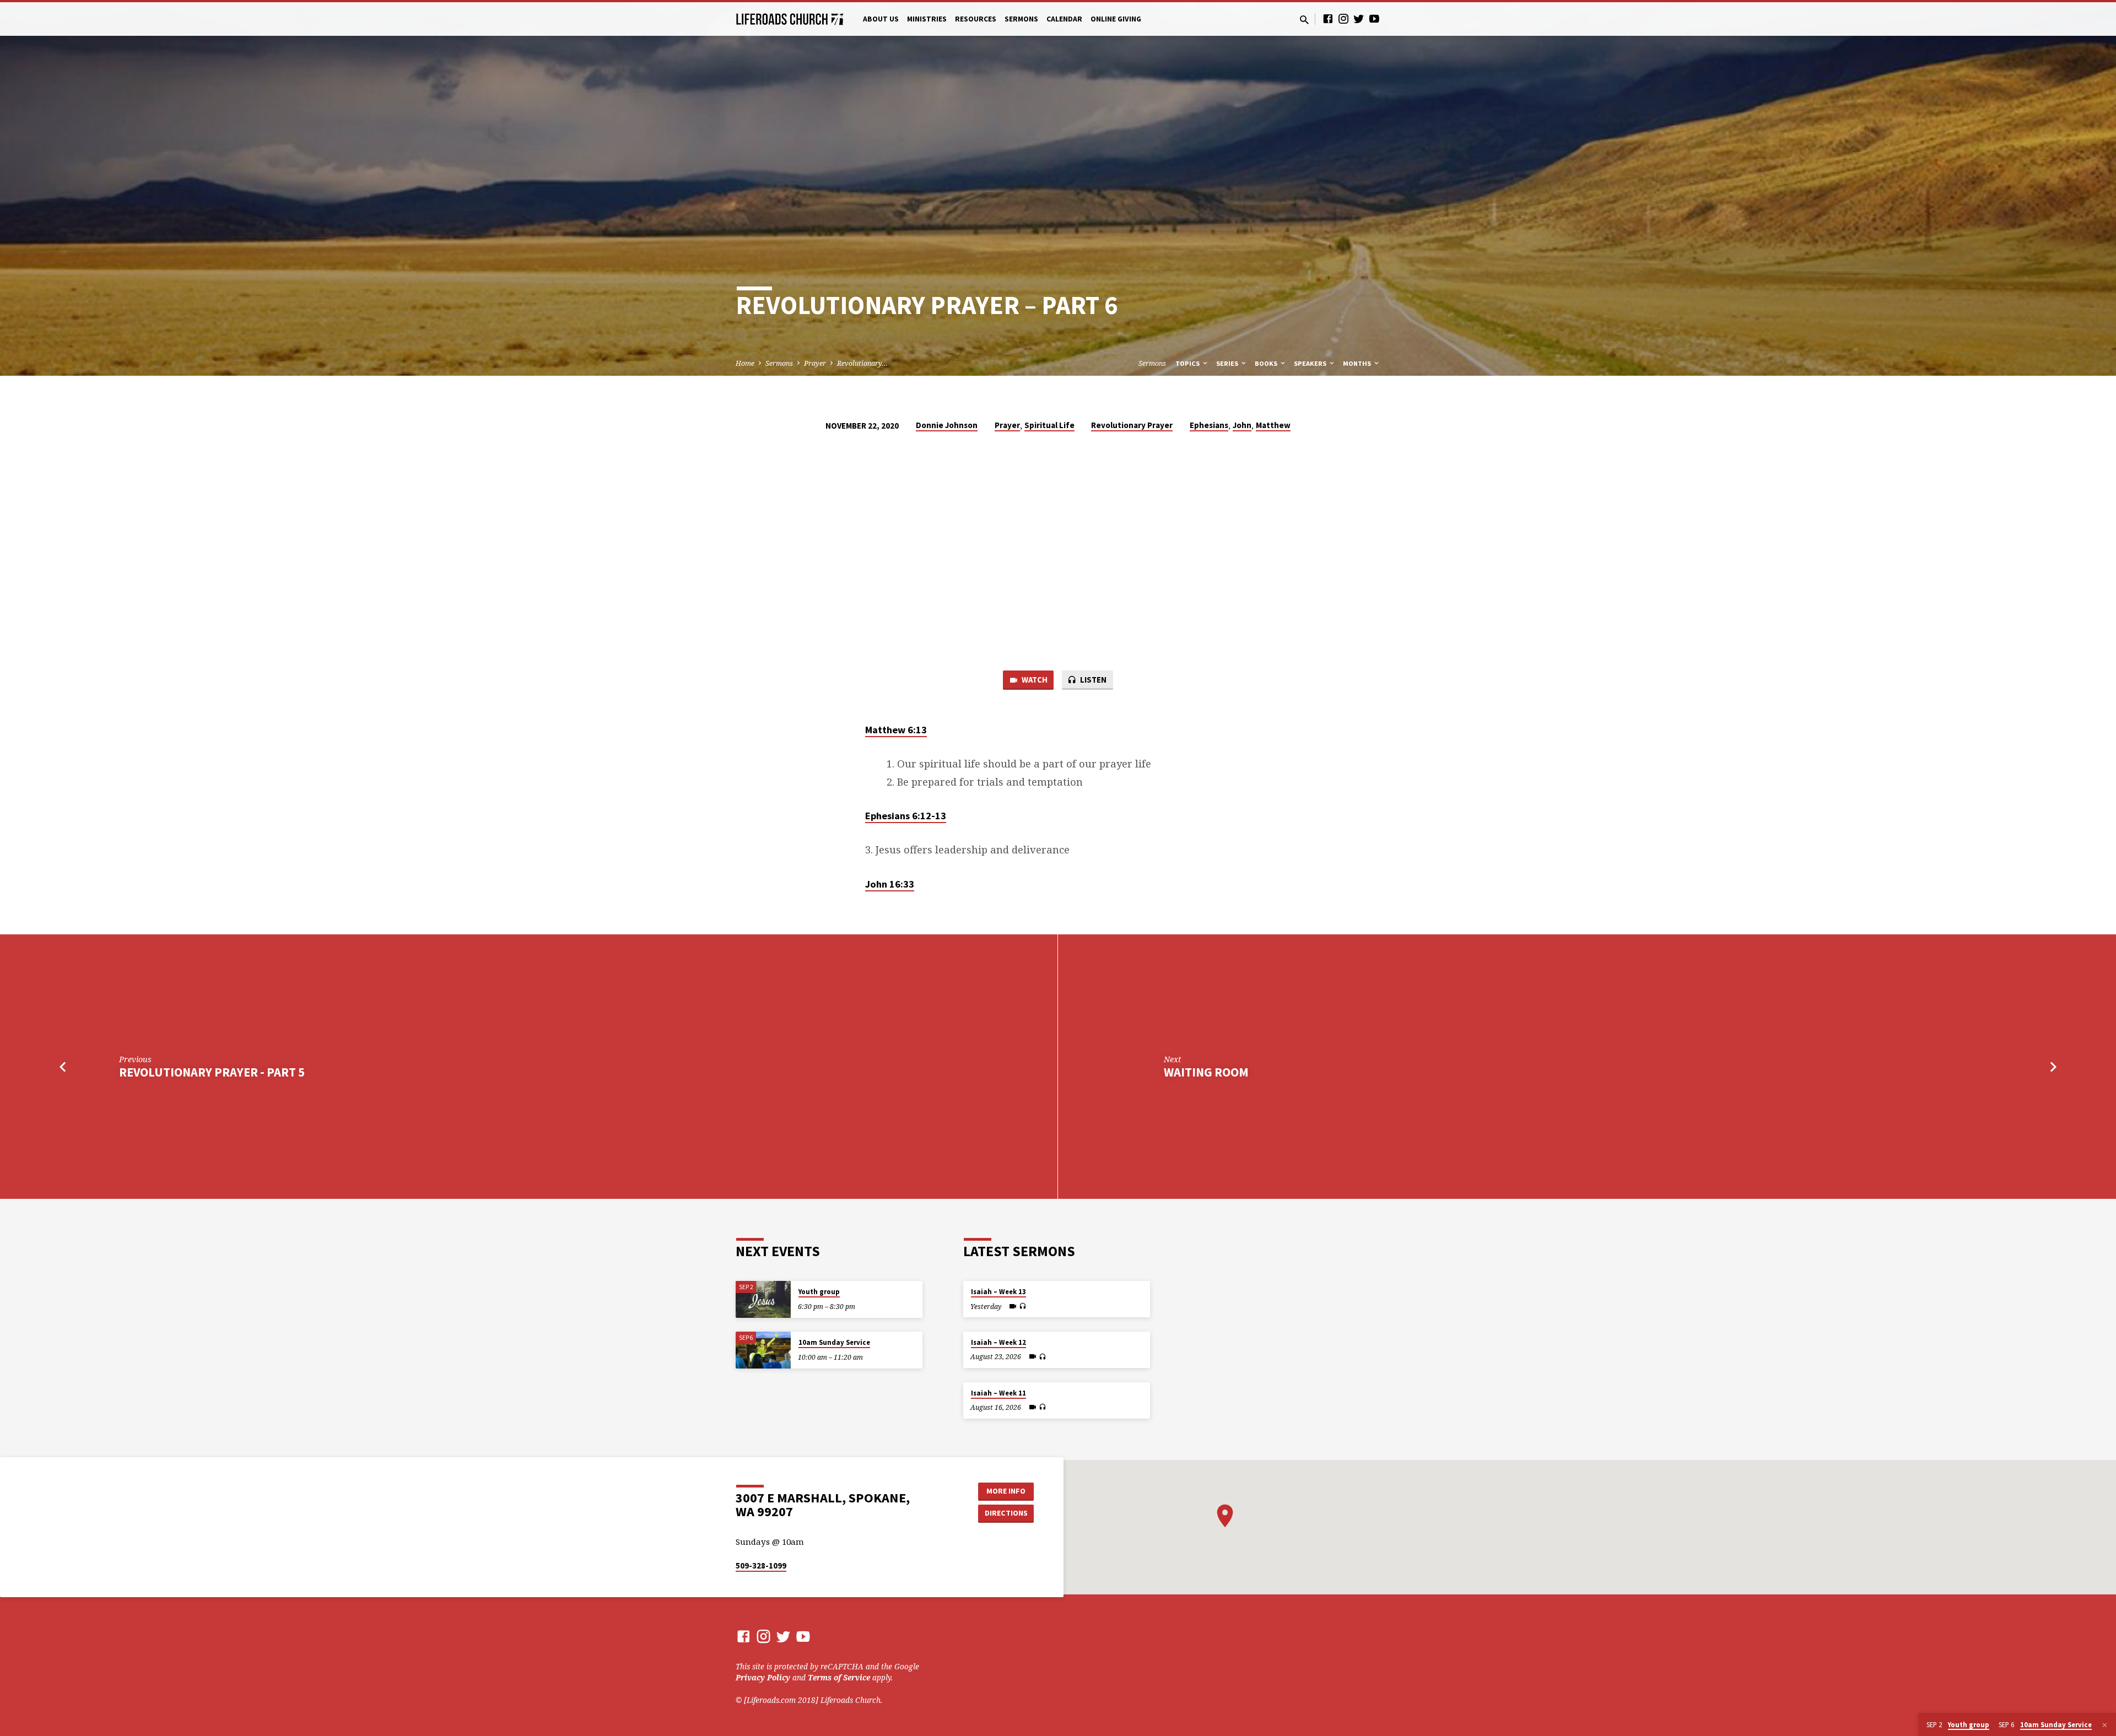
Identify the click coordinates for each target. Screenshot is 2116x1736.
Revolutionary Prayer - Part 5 (212, 1072)
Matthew (1273, 425)
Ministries (927, 19)
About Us (881, 19)
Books (1267, 363)
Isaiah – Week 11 (998, 1393)
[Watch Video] (1013, 1306)
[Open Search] (1304, 20)
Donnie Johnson (947, 425)
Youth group (819, 1292)
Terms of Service (839, 1677)
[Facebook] (1328, 18)
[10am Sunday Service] (763, 1350)
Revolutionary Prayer (1132, 425)
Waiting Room (1206, 1072)
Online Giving (1116, 19)
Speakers (1311, 363)
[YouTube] (1374, 18)
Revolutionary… (862, 363)
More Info (1006, 1491)
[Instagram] (1343, 18)
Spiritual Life (1049, 425)
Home (745, 363)
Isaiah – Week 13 (998, 1292)
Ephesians (1209, 425)
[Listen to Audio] (1022, 1306)
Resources (976, 19)
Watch (1034, 680)
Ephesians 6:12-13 (906, 816)
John (1242, 425)
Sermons (1021, 19)
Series (1228, 363)
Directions (1006, 1513)
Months (1358, 363)
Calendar (1064, 19)
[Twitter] (1359, 18)
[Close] (2105, 1725)
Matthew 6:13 (896, 730)
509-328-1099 (761, 1565)
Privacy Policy (763, 1677)
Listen (1092, 680)
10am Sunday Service (834, 1342)
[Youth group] (763, 1299)
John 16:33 (890, 884)
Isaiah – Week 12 (998, 1342)
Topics (1188, 363)
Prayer (815, 363)
